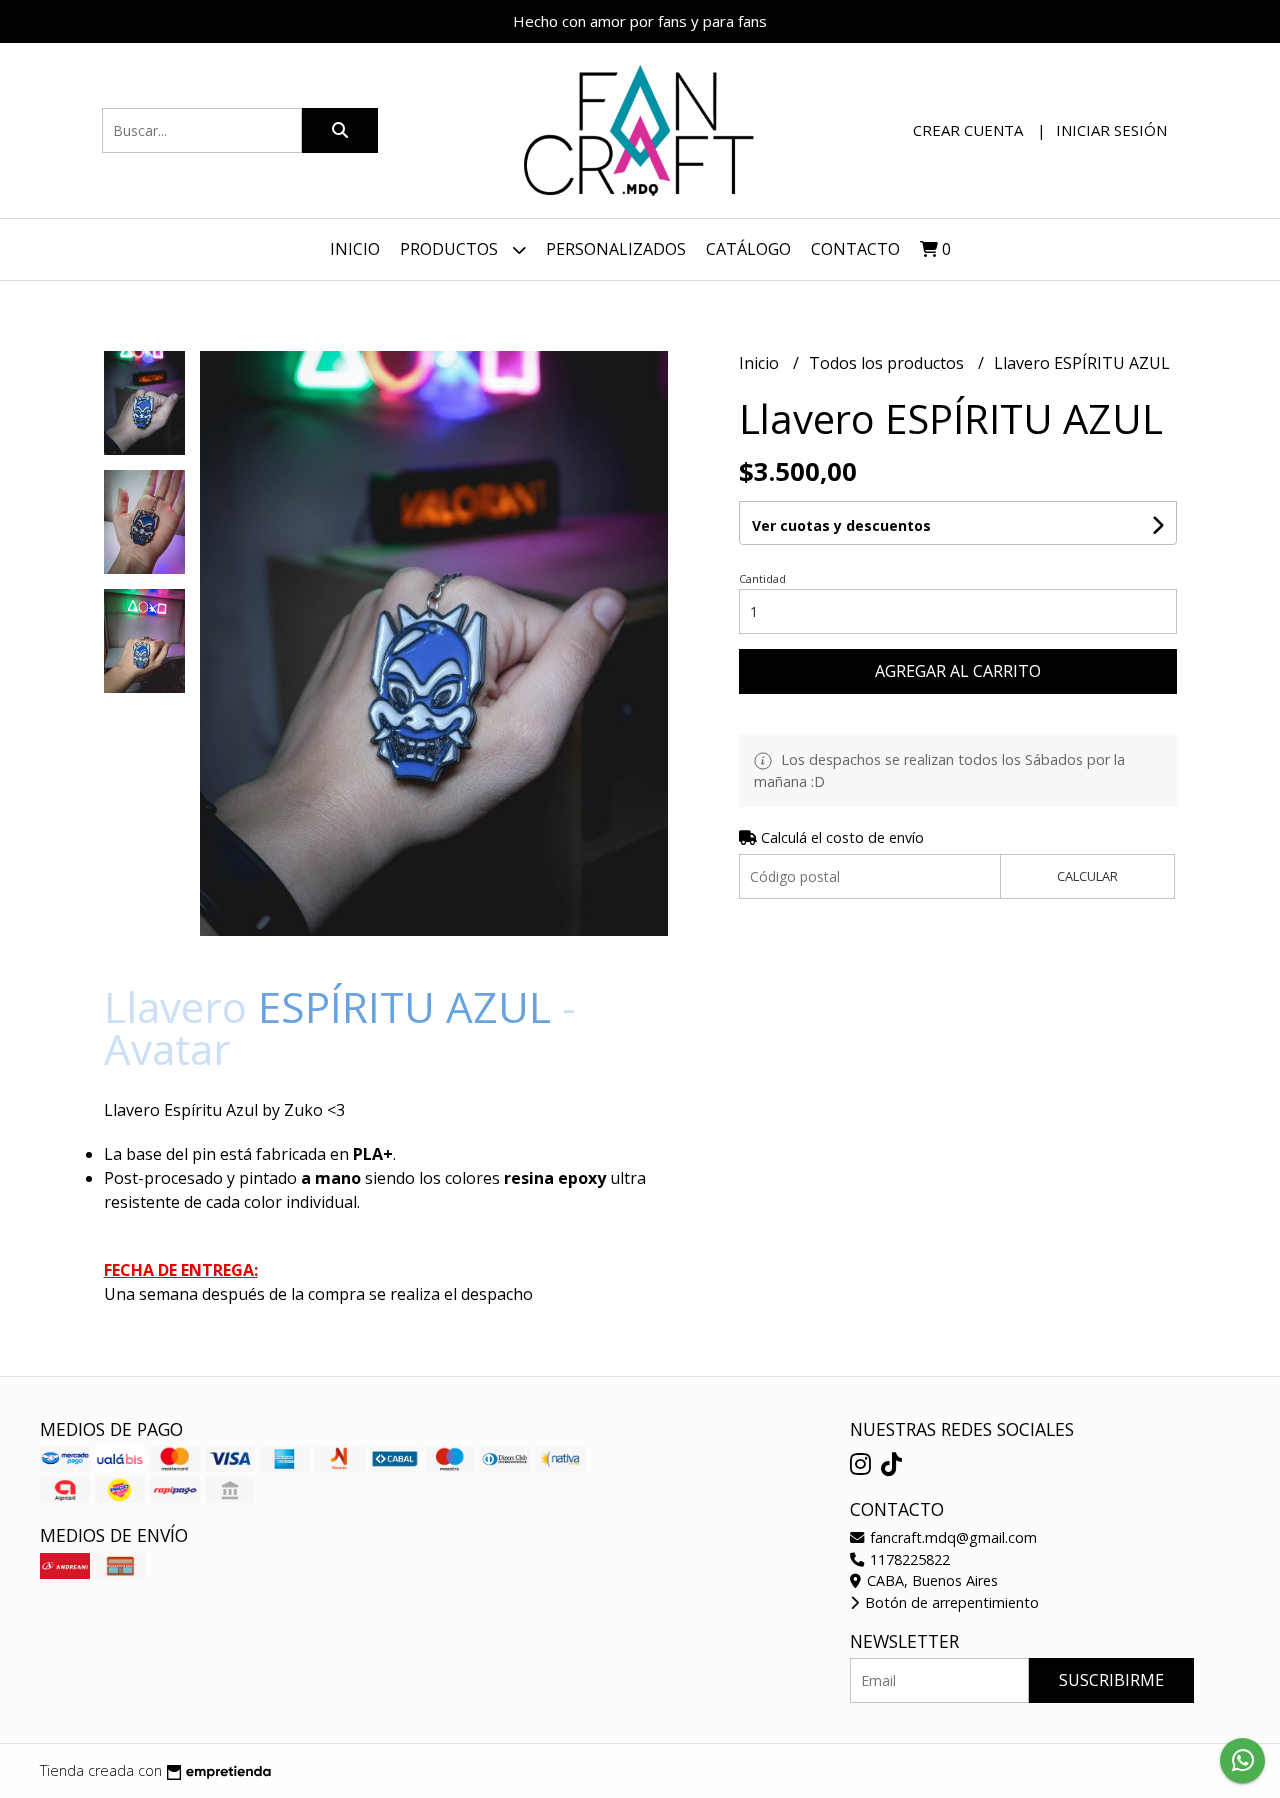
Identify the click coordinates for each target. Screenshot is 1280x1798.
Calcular (1087, 876)
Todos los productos (888, 363)
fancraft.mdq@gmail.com (951, 1537)
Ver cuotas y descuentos (841, 525)
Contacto (855, 249)
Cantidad (762, 578)
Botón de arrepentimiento (950, 1602)
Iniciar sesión (1111, 130)
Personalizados (616, 249)
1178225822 (908, 1559)
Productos (451, 249)
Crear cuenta (968, 130)
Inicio (355, 249)
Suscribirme (1111, 1680)
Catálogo (748, 249)
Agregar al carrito (958, 671)
